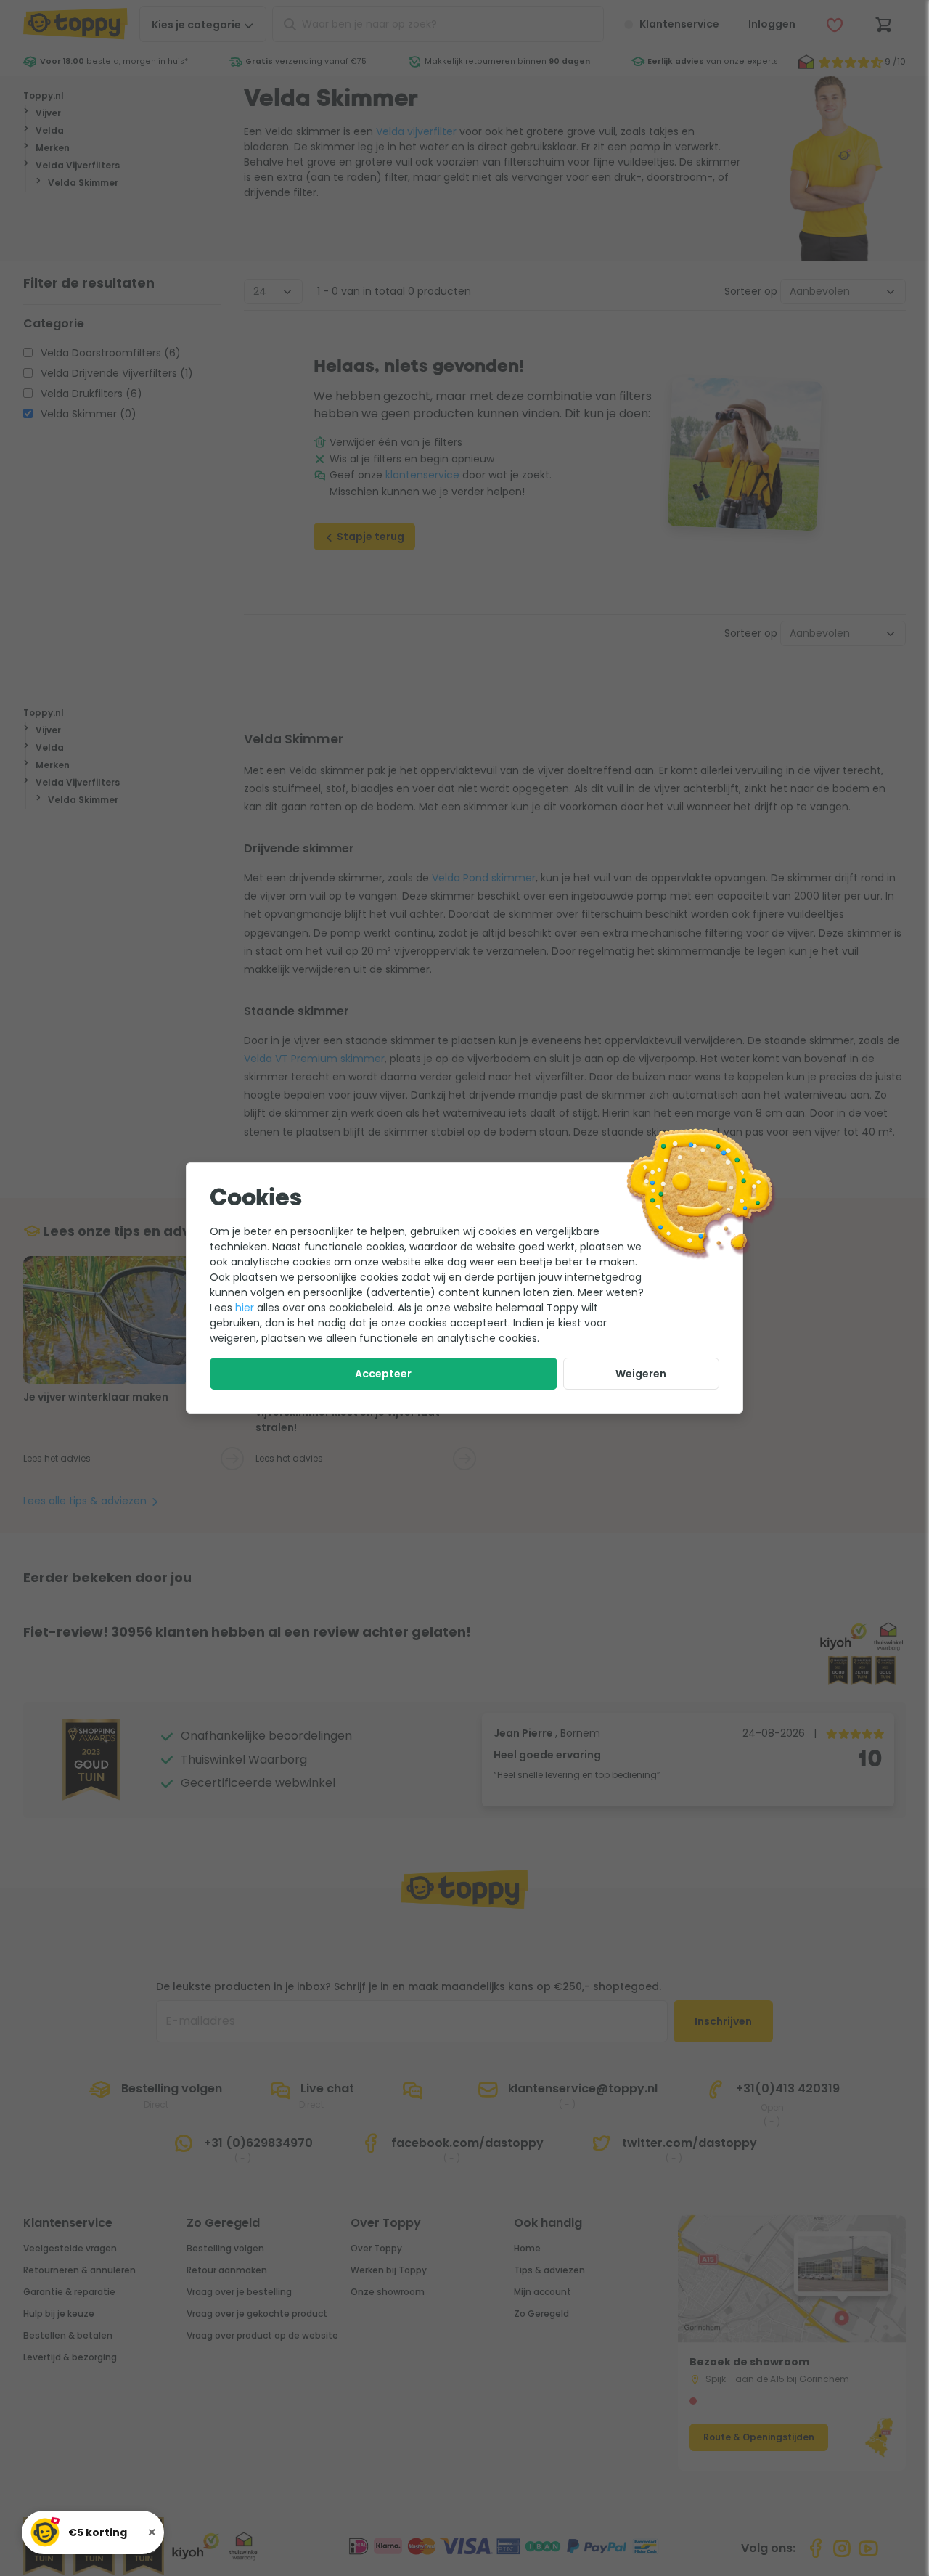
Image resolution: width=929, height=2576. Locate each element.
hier (245, 1308)
